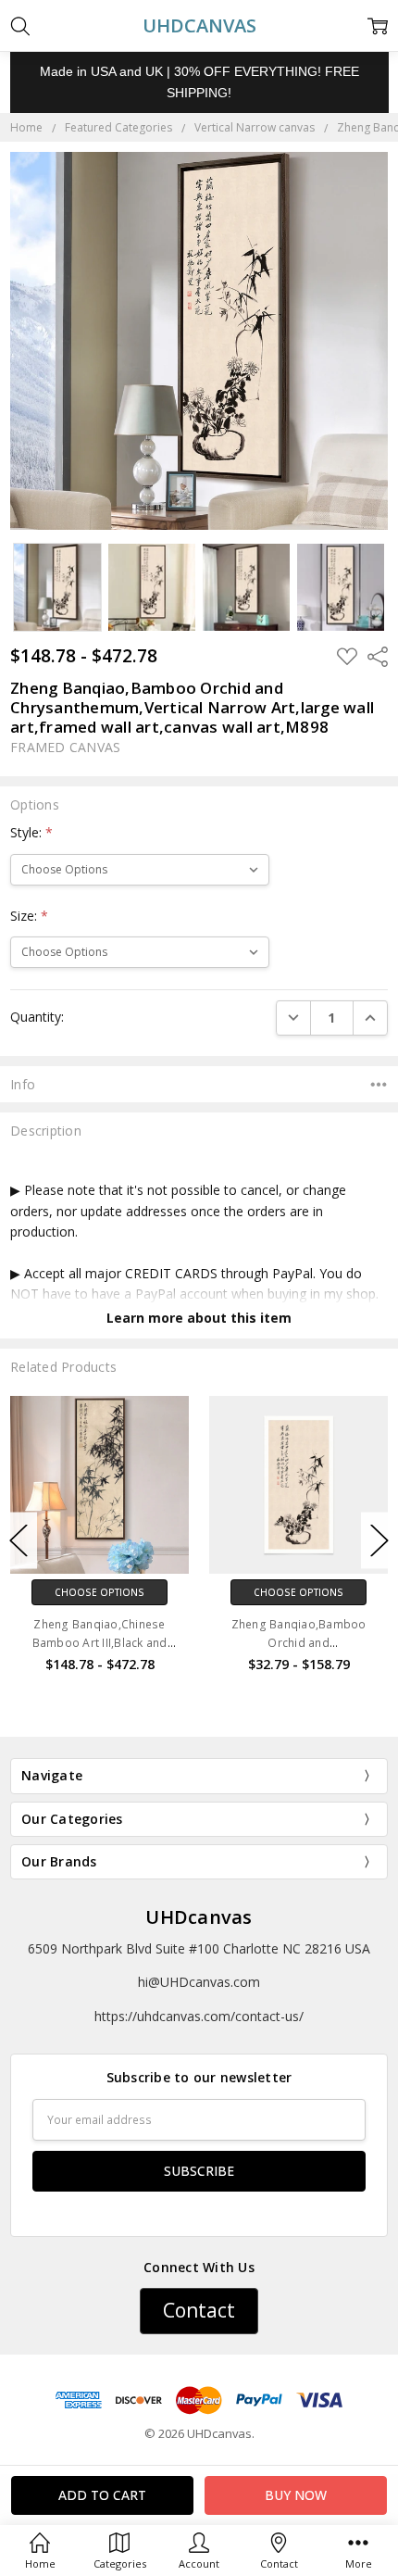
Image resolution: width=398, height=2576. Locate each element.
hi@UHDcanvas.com (199, 1982)
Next (379, 1540)
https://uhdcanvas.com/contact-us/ (199, 2016)
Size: (29, 916)
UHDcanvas (199, 1917)
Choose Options (99, 1592)
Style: (31, 832)
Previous (19, 1540)
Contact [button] (199, 2310)
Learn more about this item (199, 1318)
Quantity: (37, 1017)
